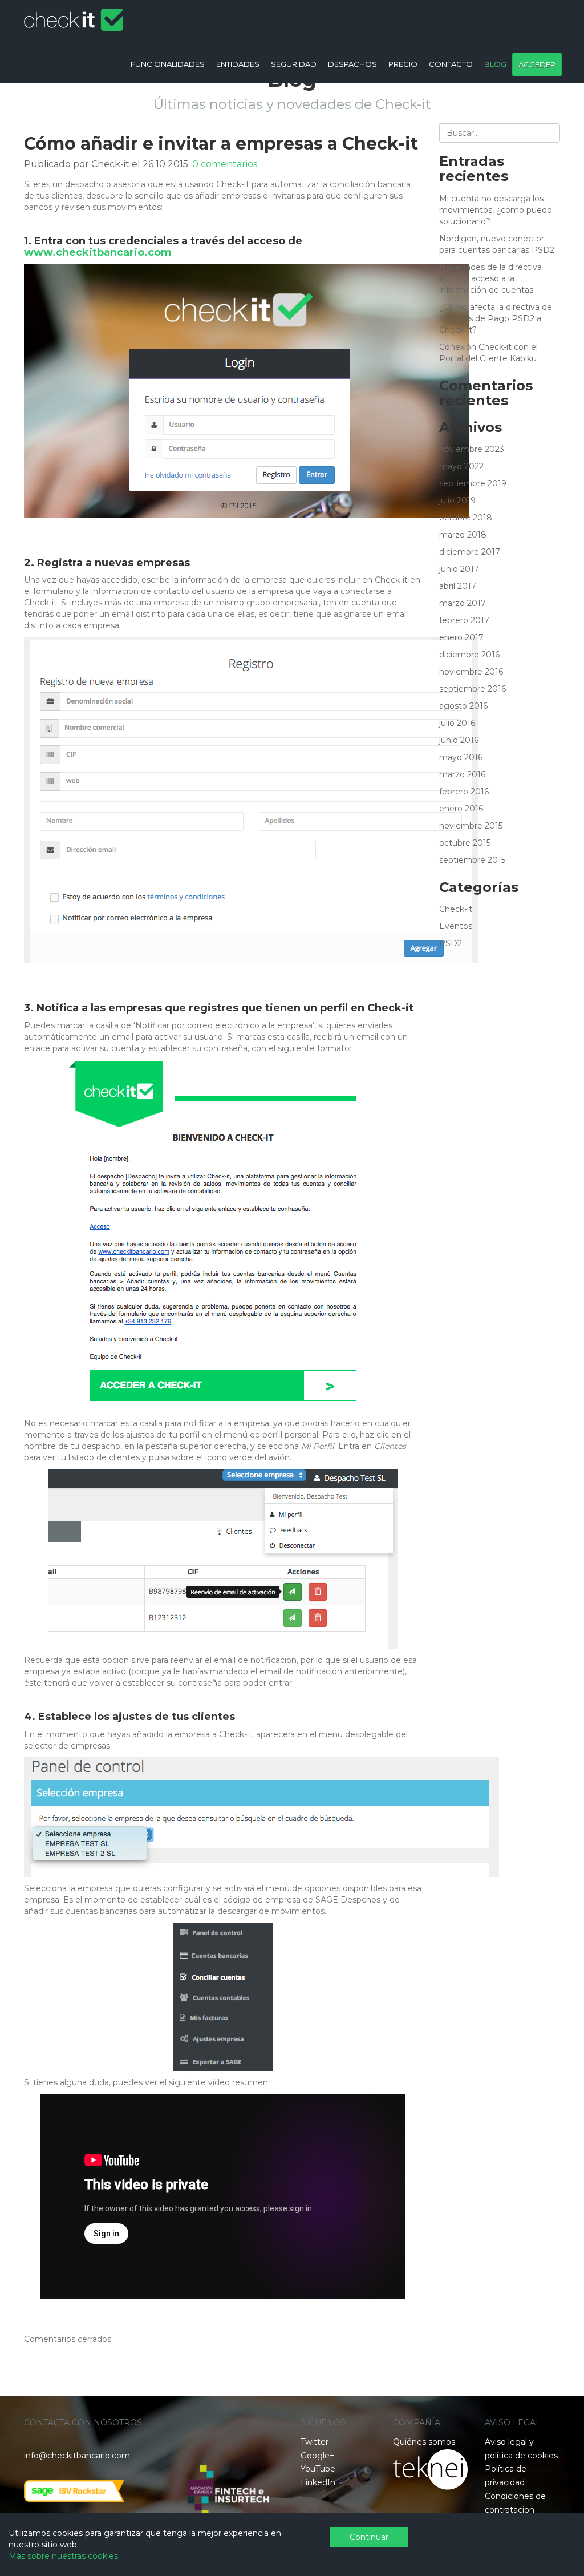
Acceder (537, 64)
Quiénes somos (424, 2442)
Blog (495, 64)
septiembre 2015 (472, 860)
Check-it (456, 909)
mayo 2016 (461, 757)
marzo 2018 (463, 535)
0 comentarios (225, 164)
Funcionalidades (168, 64)
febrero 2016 (464, 792)
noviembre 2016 (471, 672)
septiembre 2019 (473, 483)
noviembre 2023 (472, 449)
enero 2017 (461, 637)
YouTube (318, 2469)
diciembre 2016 (469, 655)
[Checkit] (74, 14)
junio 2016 (459, 740)
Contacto (451, 64)
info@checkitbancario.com (77, 2456)
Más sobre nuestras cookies (63, 2556)
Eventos (456, 926)
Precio (403, 64)
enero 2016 (461, 809)
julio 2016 (457, 723)
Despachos (352, 64)
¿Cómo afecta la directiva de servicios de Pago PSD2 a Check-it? (496, 318)
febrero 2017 (464, 620)
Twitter (315, 2442)
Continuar (369, 2537)
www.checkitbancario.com (98, 252)
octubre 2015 (465, 843)
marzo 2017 (463, 603)
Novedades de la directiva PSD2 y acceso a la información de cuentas (490, 278)
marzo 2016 (462, 774)
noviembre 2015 (471, 826)
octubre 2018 (466, 518)
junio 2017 (459, 569)
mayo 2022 (461, 466)
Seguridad (294, 64)
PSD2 (451, 943)
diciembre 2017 (470, 552)
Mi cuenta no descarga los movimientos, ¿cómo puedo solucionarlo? (496, 210)
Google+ (318, 2456)
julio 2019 (457, 500)
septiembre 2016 (473, 689)
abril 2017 (458, 586)
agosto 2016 (463, 706)
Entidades (238, 64)
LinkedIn (318, 2482)
